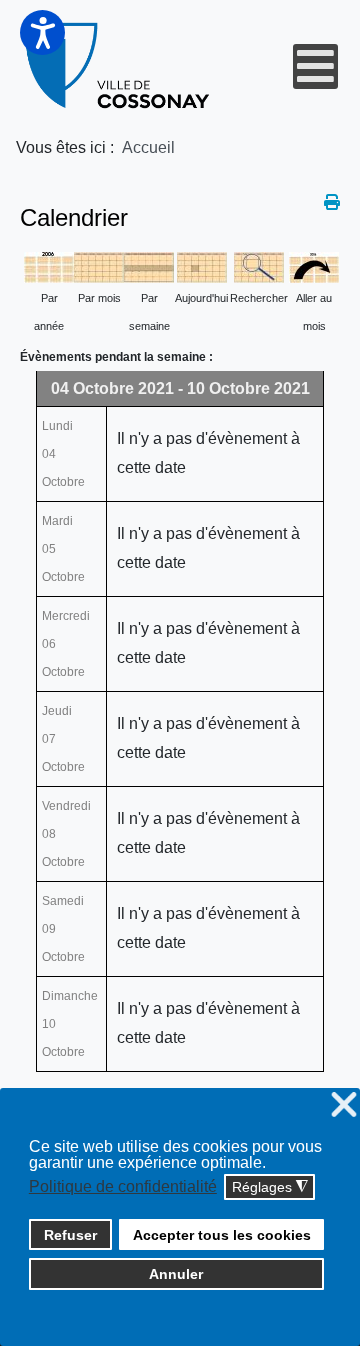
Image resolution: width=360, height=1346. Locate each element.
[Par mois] (99, 266)
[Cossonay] (119, 66)
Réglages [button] (270, 1187)
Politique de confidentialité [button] (123, 1186)
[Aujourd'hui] (202, 266)
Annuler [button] (176, 1274)
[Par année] (49, 266)
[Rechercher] (259, 266)
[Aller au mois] (314, 266)
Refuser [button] (70, 1235)
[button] (42, 32)
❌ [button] (344, 1105)
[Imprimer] (332, 202)
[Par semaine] (149, 266)
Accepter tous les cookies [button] (222, 1235)
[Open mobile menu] (315, 66)
